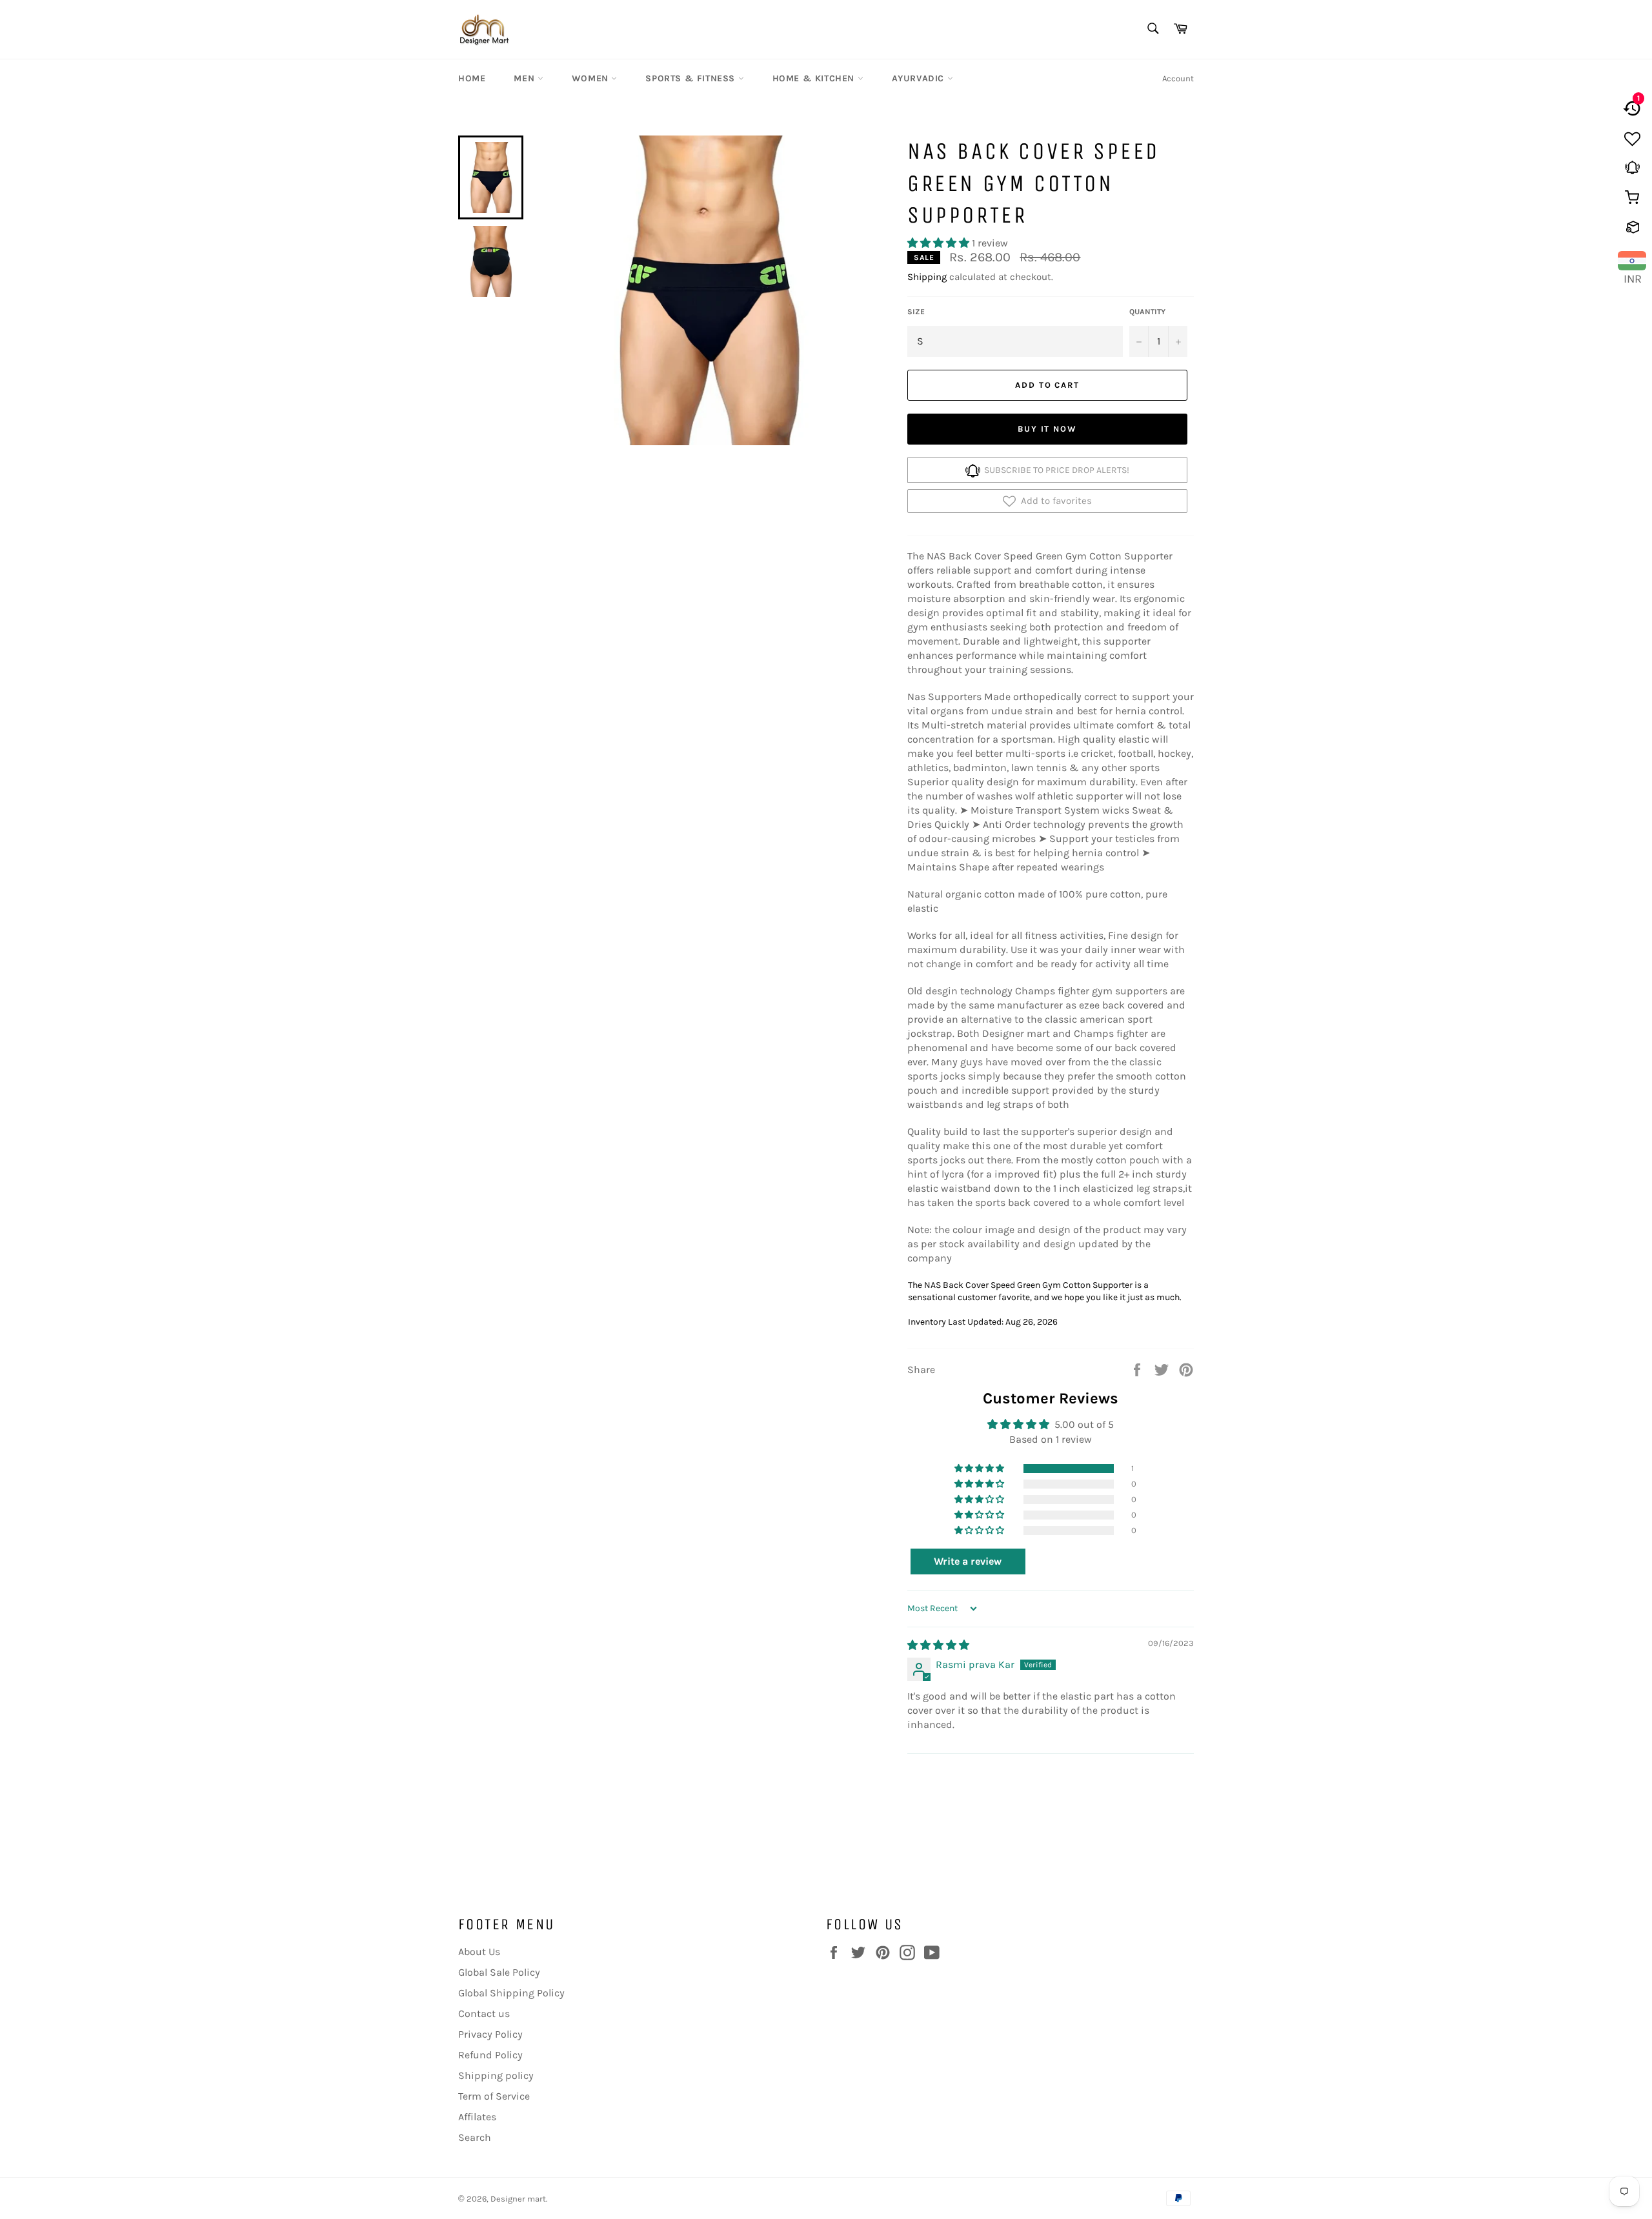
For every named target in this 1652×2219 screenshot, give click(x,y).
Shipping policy (496, 2075)
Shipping (927, 277)
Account (1178, 78)
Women (592, 78)
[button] (940, 243)
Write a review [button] (968, 1561)
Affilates (477, 2117)
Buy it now (1048, 429)
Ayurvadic (920, 78)
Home (472, 78)
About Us (479, 1952)
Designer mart (518, 2199)
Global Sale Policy (499, 1972)
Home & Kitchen (815, 78)
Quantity (1147, 312)
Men (525, 78)
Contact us (484, 2013)
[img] (938, 1645)
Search (475, 2137)
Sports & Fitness (691, 78)
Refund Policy (490, 2055)
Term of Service (494, 2096)
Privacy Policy (490, 2034)
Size (916, 312)
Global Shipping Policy (511, 1993)
